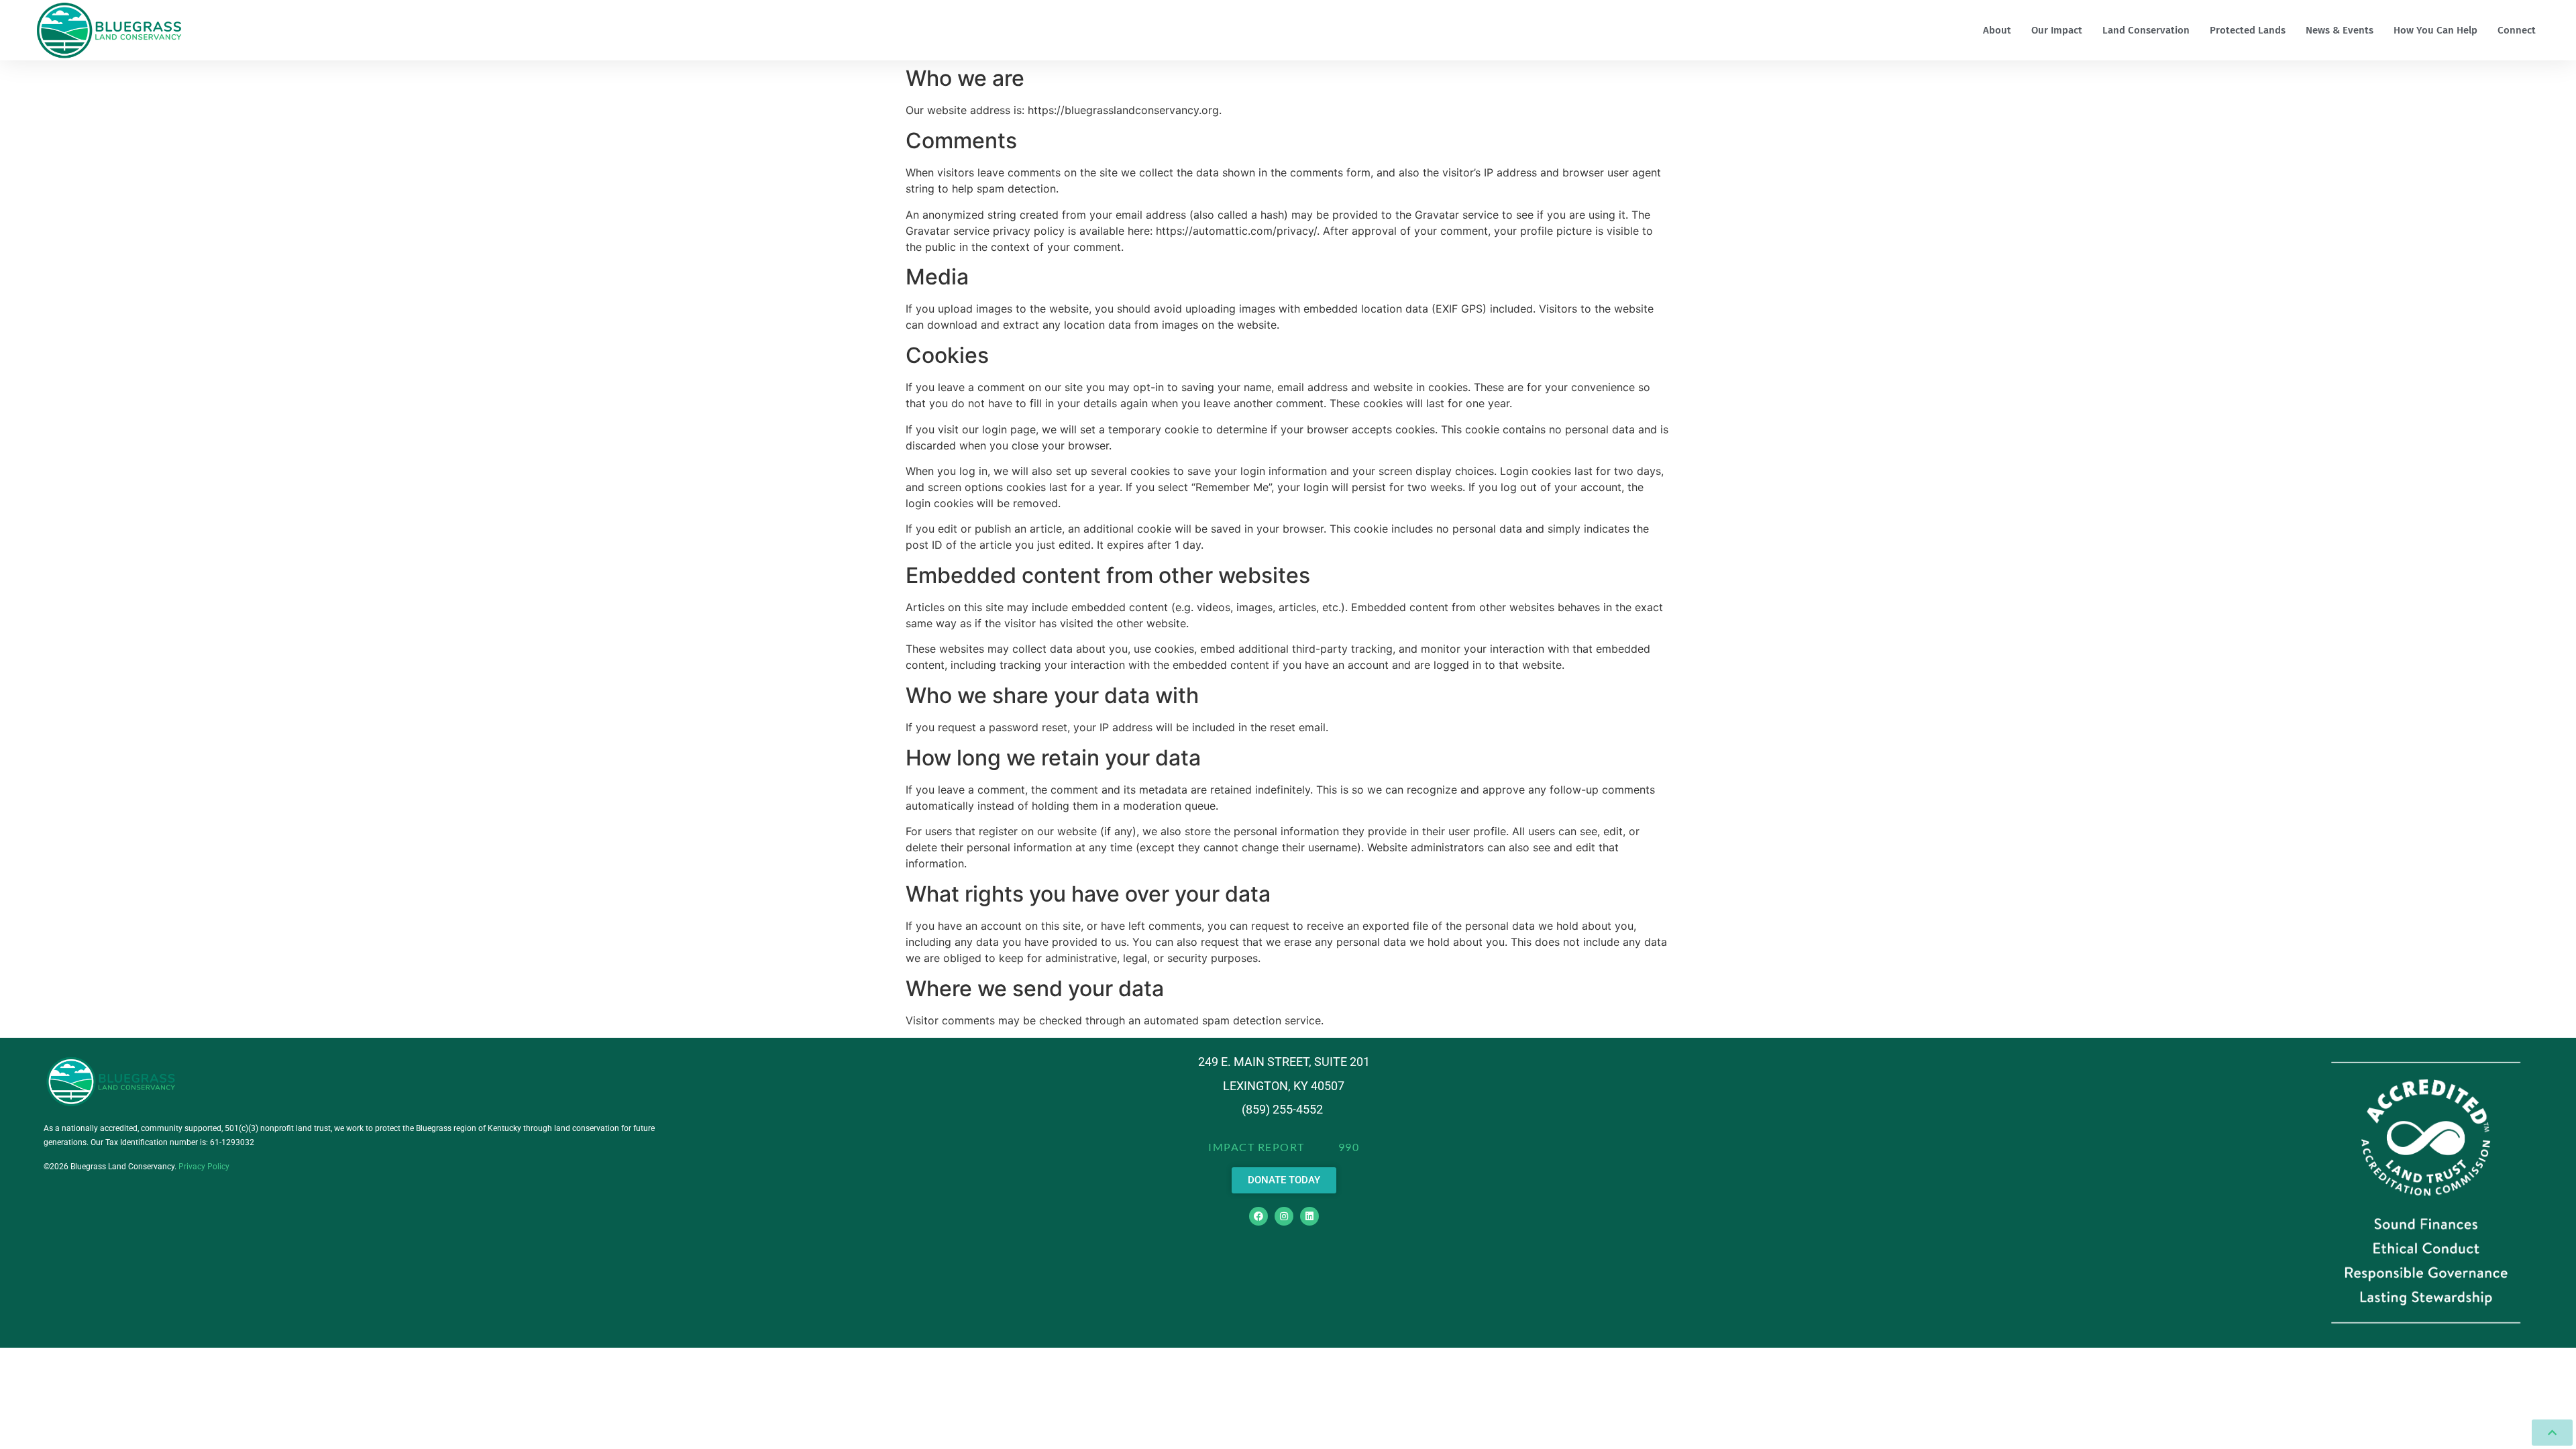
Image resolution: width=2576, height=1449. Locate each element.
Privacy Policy (204, 1167)
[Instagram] (1284, 1216)
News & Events (2340, 30)
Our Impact (2057, 30)
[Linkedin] (1309, 1216)
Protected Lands (2248, 30)
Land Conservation (2146, 30)
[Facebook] (1258, 1216)
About (1997, 30)
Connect (2517, 30)
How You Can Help (2435, 30)
